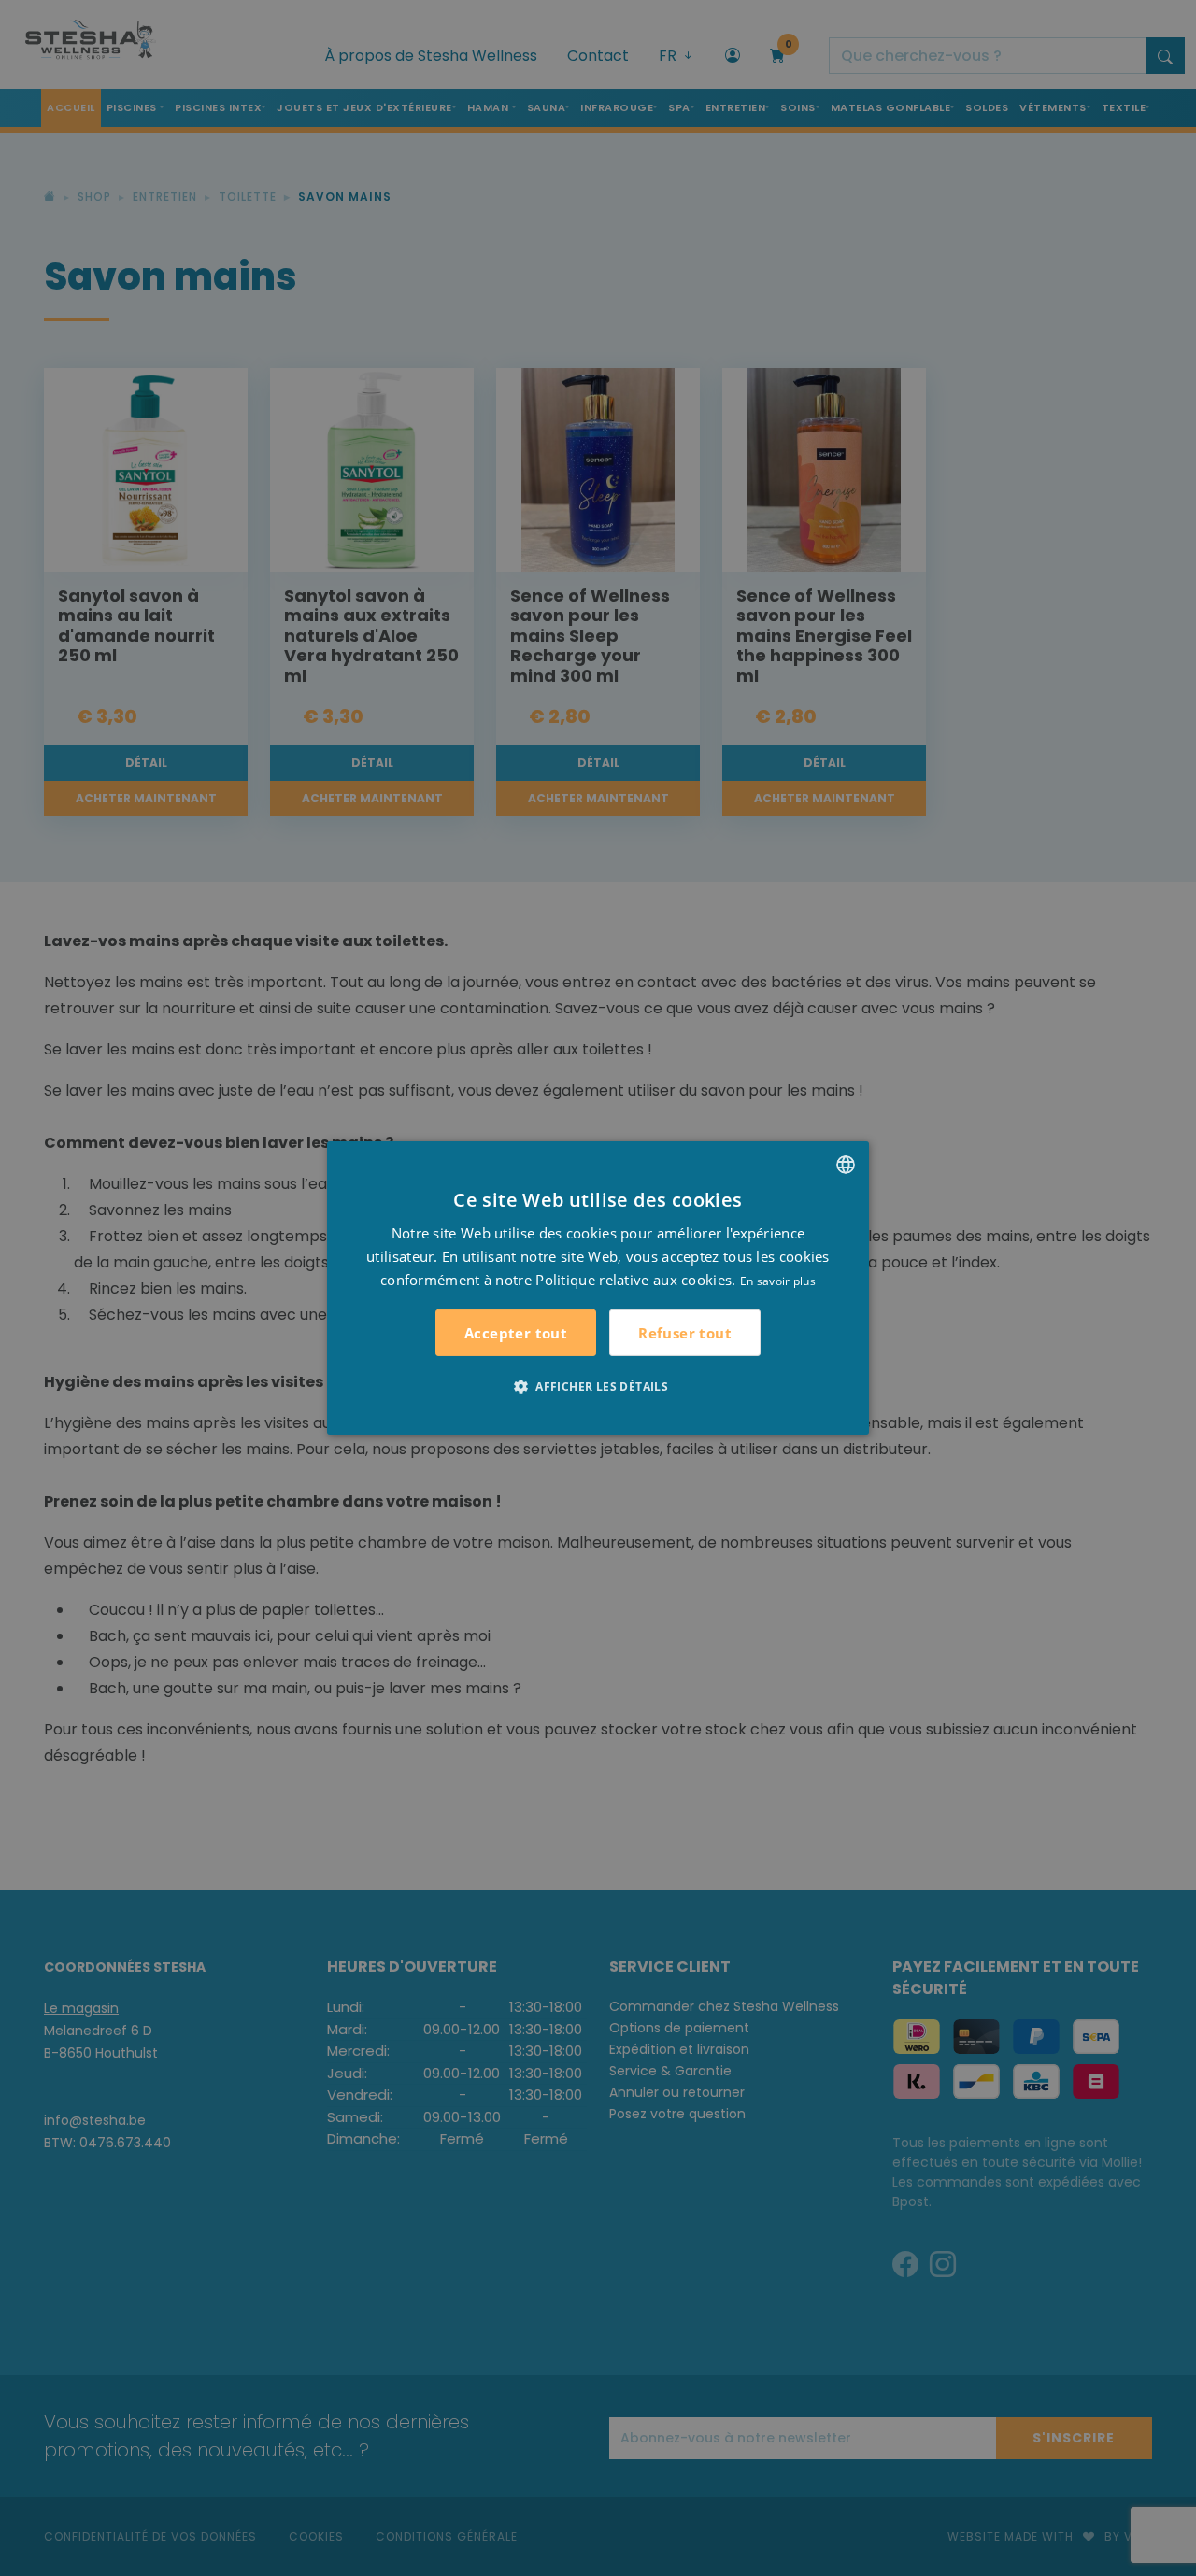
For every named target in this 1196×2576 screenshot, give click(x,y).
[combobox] (846, 1165)
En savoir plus (778, 1280)
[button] (598, 1386)
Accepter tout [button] (516, 1333)
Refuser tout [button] (685, 1333)
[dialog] (598, 1288)
